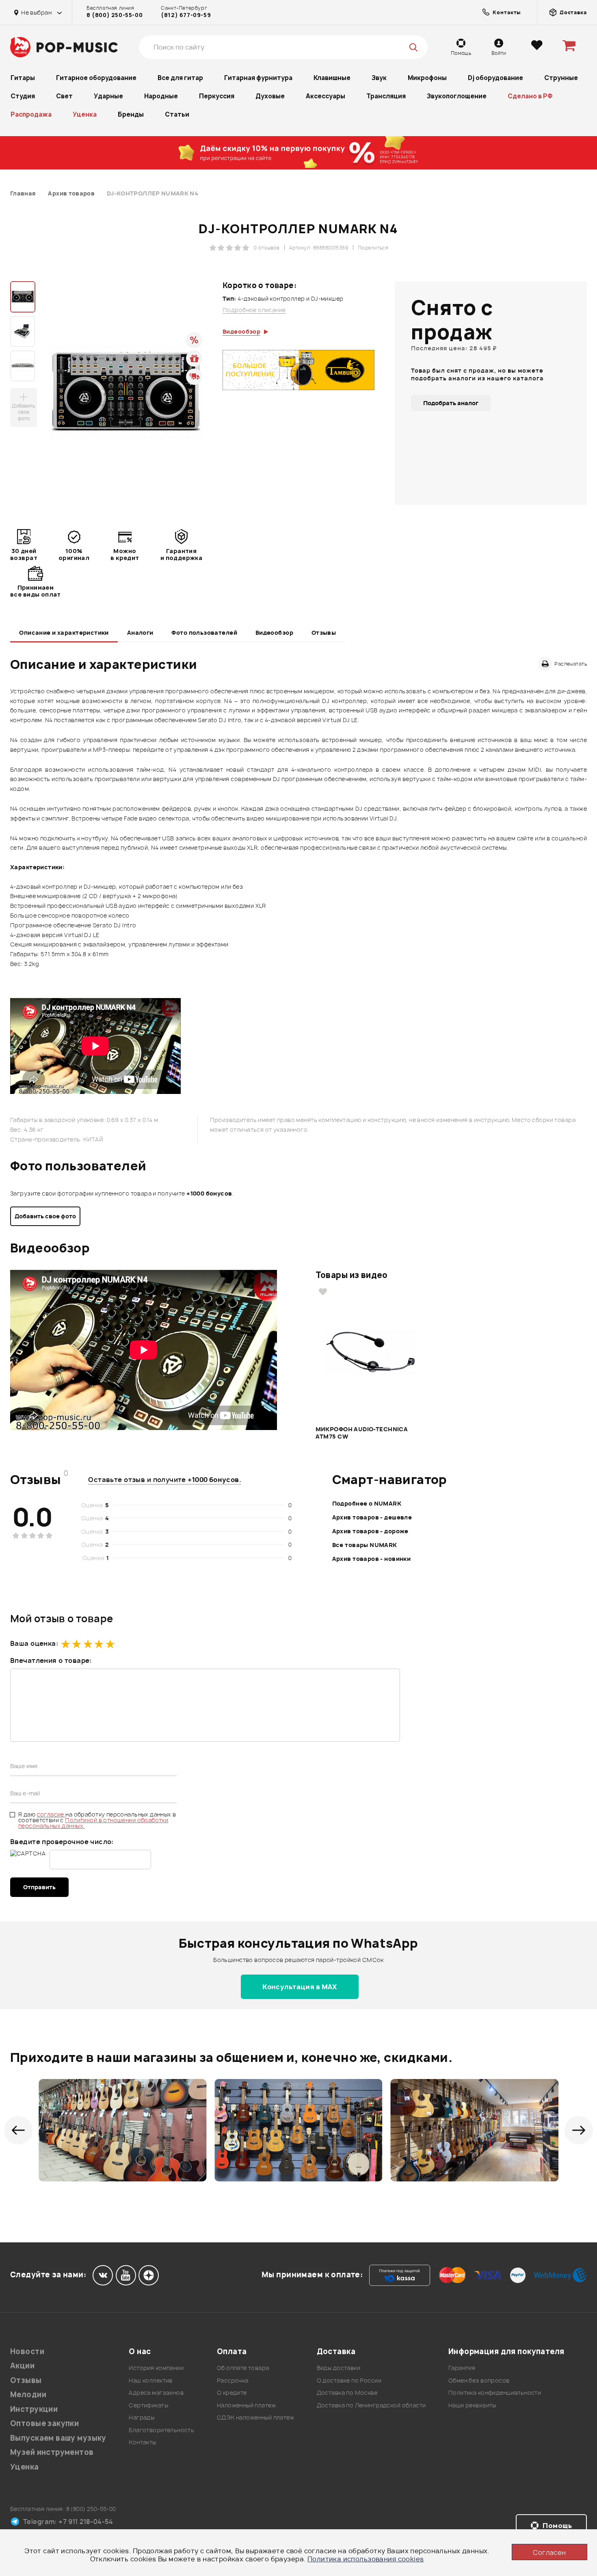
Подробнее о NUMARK (367, 1503)
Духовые (270, 96)
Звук (379, 78)
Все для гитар (180, 78)
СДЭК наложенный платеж (255, 2417)
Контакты (142, 2442)
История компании (156, 2368)
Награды (142, 2417)
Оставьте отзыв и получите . (165, 1480)
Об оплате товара (243, 2368)
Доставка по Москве (347, 2393)
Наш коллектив (150, 2380)
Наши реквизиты (472, 2405)
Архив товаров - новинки (372, 1559)
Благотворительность (161, 2430)
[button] (18, 2130)
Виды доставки (339, 2368)
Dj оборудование (495, 78)
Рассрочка (233, 2380)
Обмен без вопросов (479, 2380)
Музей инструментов (52, 2452)
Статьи (177, 114)
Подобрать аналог (451, 403)
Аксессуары (326, 96)
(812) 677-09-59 (186, 15)
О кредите (232, 2393)
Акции (22, 2366)
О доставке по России (349, 2380)
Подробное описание (254, 310)
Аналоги (140, 633)
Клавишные (332, 78)
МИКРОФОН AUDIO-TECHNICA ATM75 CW (362, 1433)
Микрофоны (427, 78)
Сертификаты (148, 2405)
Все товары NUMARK (365, 1545)
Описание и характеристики (64, 633)
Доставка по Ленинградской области (371, 2405)
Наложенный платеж (246, 2405)
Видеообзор (274, 633)
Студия (23, 96)
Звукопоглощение (457, 96)
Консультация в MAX (300, 1987)
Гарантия (462, 2368)
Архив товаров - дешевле (372, 1517)
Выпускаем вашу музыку (58, 2438)
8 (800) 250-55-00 (115, 15)
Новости (27, 2351)
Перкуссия (217, 96)
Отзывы (324, 633)
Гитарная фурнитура (258, 78)
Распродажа (31, 114)
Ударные (108, 96)
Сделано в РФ (530, 96)
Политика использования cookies (366, 2559)
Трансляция (386, 96)
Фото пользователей (204, 633)
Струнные (561, 78)
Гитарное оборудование (96, 78)
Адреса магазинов (156, 2393)
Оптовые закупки (44, 2423)
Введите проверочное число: (62, 1842)
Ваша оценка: (34, 1643)
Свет (64, 96)
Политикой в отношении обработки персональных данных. (93, 1823)
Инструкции (34, 2409)
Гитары (23, 78)
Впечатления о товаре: (51, 1660)
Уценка (85, 114)
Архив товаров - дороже (370, 1531)
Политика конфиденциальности (495, 2393)
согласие (51, 1814)
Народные (161, 96)
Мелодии (28, 2395)
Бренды (131, 114)
